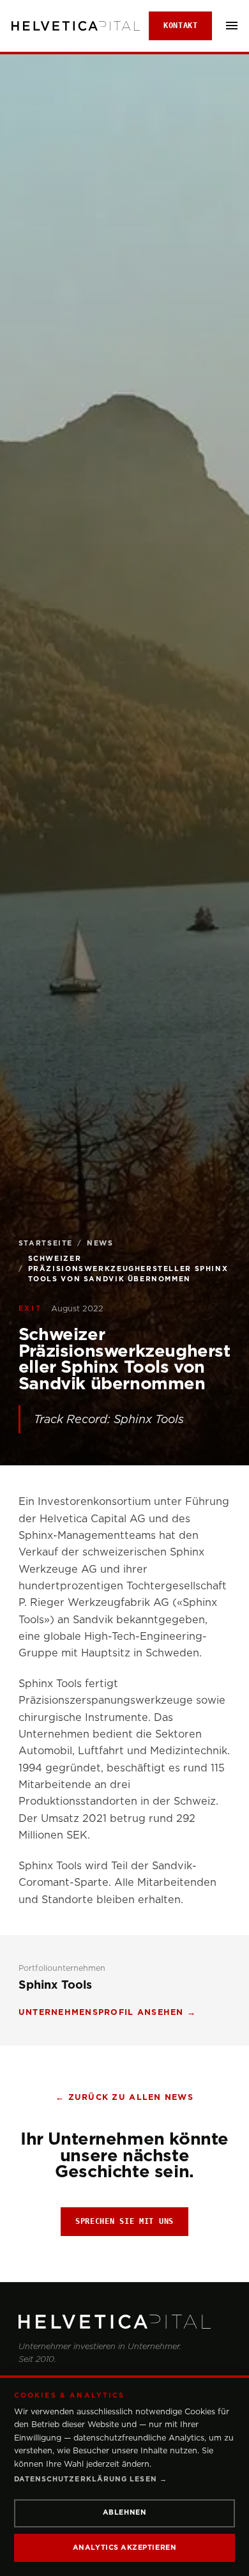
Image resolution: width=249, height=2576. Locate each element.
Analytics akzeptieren (124, 2548)
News (100, 1243)
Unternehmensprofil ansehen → (107, 2012)
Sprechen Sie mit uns (124, 2221)
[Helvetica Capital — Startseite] (76, 26)
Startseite (46, 1243)
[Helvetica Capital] (124, 2322)
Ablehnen (124, 2512)
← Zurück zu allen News (124, 2097)
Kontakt (181, 26)
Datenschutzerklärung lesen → (91, 2479)
